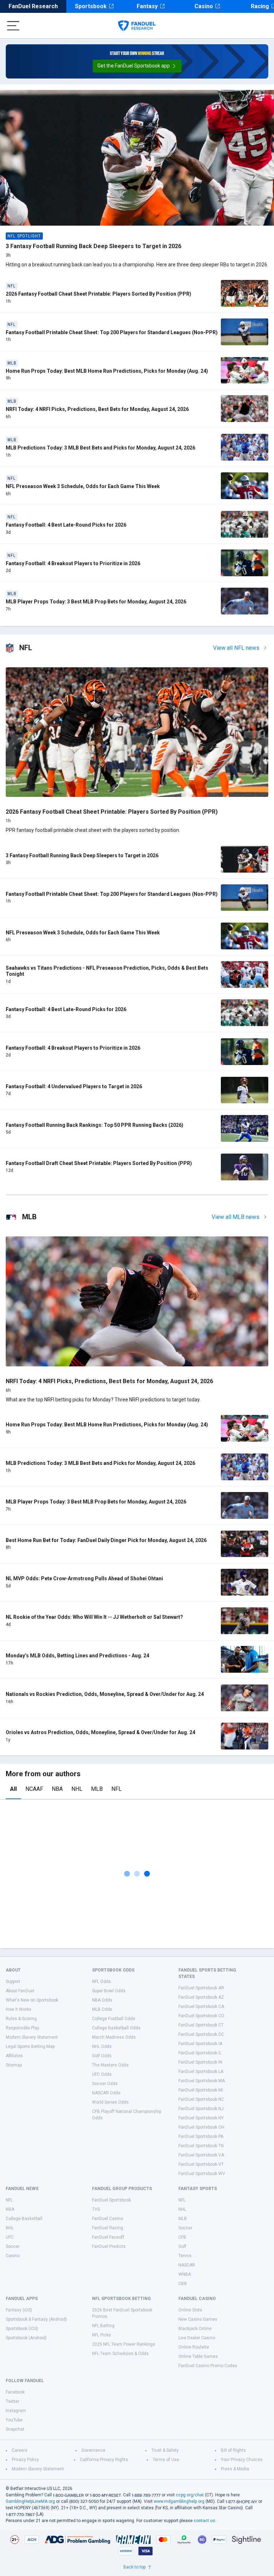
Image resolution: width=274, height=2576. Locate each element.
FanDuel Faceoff (108, 2237)
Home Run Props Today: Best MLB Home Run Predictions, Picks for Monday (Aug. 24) (107, 371)
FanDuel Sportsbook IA (200, 2044)
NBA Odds (102, 2000)
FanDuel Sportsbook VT (201, 2164)
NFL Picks (102, 2335)
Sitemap (14, 2065)
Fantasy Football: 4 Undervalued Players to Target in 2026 (74, 1086)
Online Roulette (194, 2347)
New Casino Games (198, 2319)
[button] (137, 66)
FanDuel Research (33, 6)
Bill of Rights (233, 2450)
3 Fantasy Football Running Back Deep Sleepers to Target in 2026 (93, 246)
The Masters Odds (110, 2065)
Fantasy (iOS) (19, 2310)
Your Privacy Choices (242, 2460)
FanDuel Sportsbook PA (201, 2136)
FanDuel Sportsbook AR (201, 1988)
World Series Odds (110, 2102)
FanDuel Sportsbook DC (201, 2034)
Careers (20, 2450)
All (13, 1789)
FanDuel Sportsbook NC (201, 2099)
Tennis (185, 2256)
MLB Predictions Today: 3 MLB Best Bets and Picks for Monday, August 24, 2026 (100, 448)
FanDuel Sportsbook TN (201, 2146)
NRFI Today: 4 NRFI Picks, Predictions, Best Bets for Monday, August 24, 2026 (97, 409)
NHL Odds (102, 2047)
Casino (204, 6)
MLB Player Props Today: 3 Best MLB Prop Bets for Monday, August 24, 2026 (96, 602)
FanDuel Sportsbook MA (202, 2081)
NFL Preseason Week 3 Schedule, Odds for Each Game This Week (83, 486)
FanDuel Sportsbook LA (201, 2072)
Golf (182, 2246)
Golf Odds (102, 2056)
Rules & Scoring (21, 2019)
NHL (77, 1789)
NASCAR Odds (106, 2093)
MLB (97, 1789)
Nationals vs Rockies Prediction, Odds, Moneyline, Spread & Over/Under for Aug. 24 (105, 1694)
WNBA (185, 2274)
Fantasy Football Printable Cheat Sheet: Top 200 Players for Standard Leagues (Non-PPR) (112, 332)
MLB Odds (102, 2009)
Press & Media (235, 2469)
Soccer (13, 2246)
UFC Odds (102, 2074)
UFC (10, 2237)
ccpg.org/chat (190, 2495)
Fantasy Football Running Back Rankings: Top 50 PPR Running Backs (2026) (95, 1125)
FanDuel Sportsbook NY (201, 2118)
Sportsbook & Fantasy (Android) (36, 2319)
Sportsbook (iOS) (22, 2329)
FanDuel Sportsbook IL (200, 2053)
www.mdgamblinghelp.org (179, 2501)
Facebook (15, 2392)
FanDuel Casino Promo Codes (208, 2366)
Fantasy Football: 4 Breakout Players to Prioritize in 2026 (73, 563)
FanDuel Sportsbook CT (201, 2025)
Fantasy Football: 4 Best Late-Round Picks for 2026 (66, 525)
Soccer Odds (105, 2084)
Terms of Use (166, 2460)
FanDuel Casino (108, 2219)
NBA (57, 1789)
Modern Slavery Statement (32, 2037)
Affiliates (14, 2056)
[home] (137, 26)
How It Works (19, 2009)
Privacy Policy (25, 2460)
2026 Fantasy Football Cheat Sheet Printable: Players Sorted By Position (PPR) (98, 294)
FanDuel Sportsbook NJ (201, 2109)
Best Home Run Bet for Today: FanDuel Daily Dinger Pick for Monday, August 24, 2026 (106, 1540)
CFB (182, 2237)
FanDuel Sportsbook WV (202, 2174)
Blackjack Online (195, 2329)
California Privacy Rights (104, 2460)
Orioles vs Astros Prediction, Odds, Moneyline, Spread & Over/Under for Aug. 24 (100, 1732)
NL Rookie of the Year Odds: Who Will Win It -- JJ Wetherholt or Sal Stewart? (94, 1617)
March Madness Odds (114, 2037)
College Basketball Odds (116, 2028)
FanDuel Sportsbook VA (201, 2155)
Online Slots (190, 2310)
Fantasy (147, 6)
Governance (93, 2450)
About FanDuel (20, 1991)
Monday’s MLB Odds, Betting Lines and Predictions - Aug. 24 (77, 1656)
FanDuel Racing (108, 2228)
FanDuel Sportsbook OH (201, 2127)
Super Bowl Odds (109, 1991)
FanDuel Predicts (109, 2246)
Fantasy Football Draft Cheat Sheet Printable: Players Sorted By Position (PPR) (99, 1163)
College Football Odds (114, 2019)
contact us (204, 2521)
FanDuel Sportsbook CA (201, 2007)
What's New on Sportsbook (32, 2000)
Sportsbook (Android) (26, 2338)
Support (13, 1982)
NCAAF (34, 1789)
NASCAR (187, 2265)
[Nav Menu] (13, 26)
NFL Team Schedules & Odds (120, 2354)
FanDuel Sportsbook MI (201, 2090)
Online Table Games (198, 2356)
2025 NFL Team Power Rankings (124, 2344)
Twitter (12, 2401)
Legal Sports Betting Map (30, 2047)
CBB (183, 2284)
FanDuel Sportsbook (111, 2200)
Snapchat (15, 2429)
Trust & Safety (165, 2450)
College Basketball (24, 2219)
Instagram (16, 2411)
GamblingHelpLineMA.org (30, 2501)
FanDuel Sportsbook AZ (201, 1997)
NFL (116, 1789)
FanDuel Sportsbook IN (200, 2062)
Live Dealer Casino (197, 2338)
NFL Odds (102, 1982)
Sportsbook (91, 6)
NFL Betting (103, 2326)
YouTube (14, 2420)
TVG (96, 2209)
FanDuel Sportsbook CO (201, 2016)
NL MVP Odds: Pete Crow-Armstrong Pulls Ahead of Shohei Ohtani (84, 1578)
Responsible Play (22, 2028)
